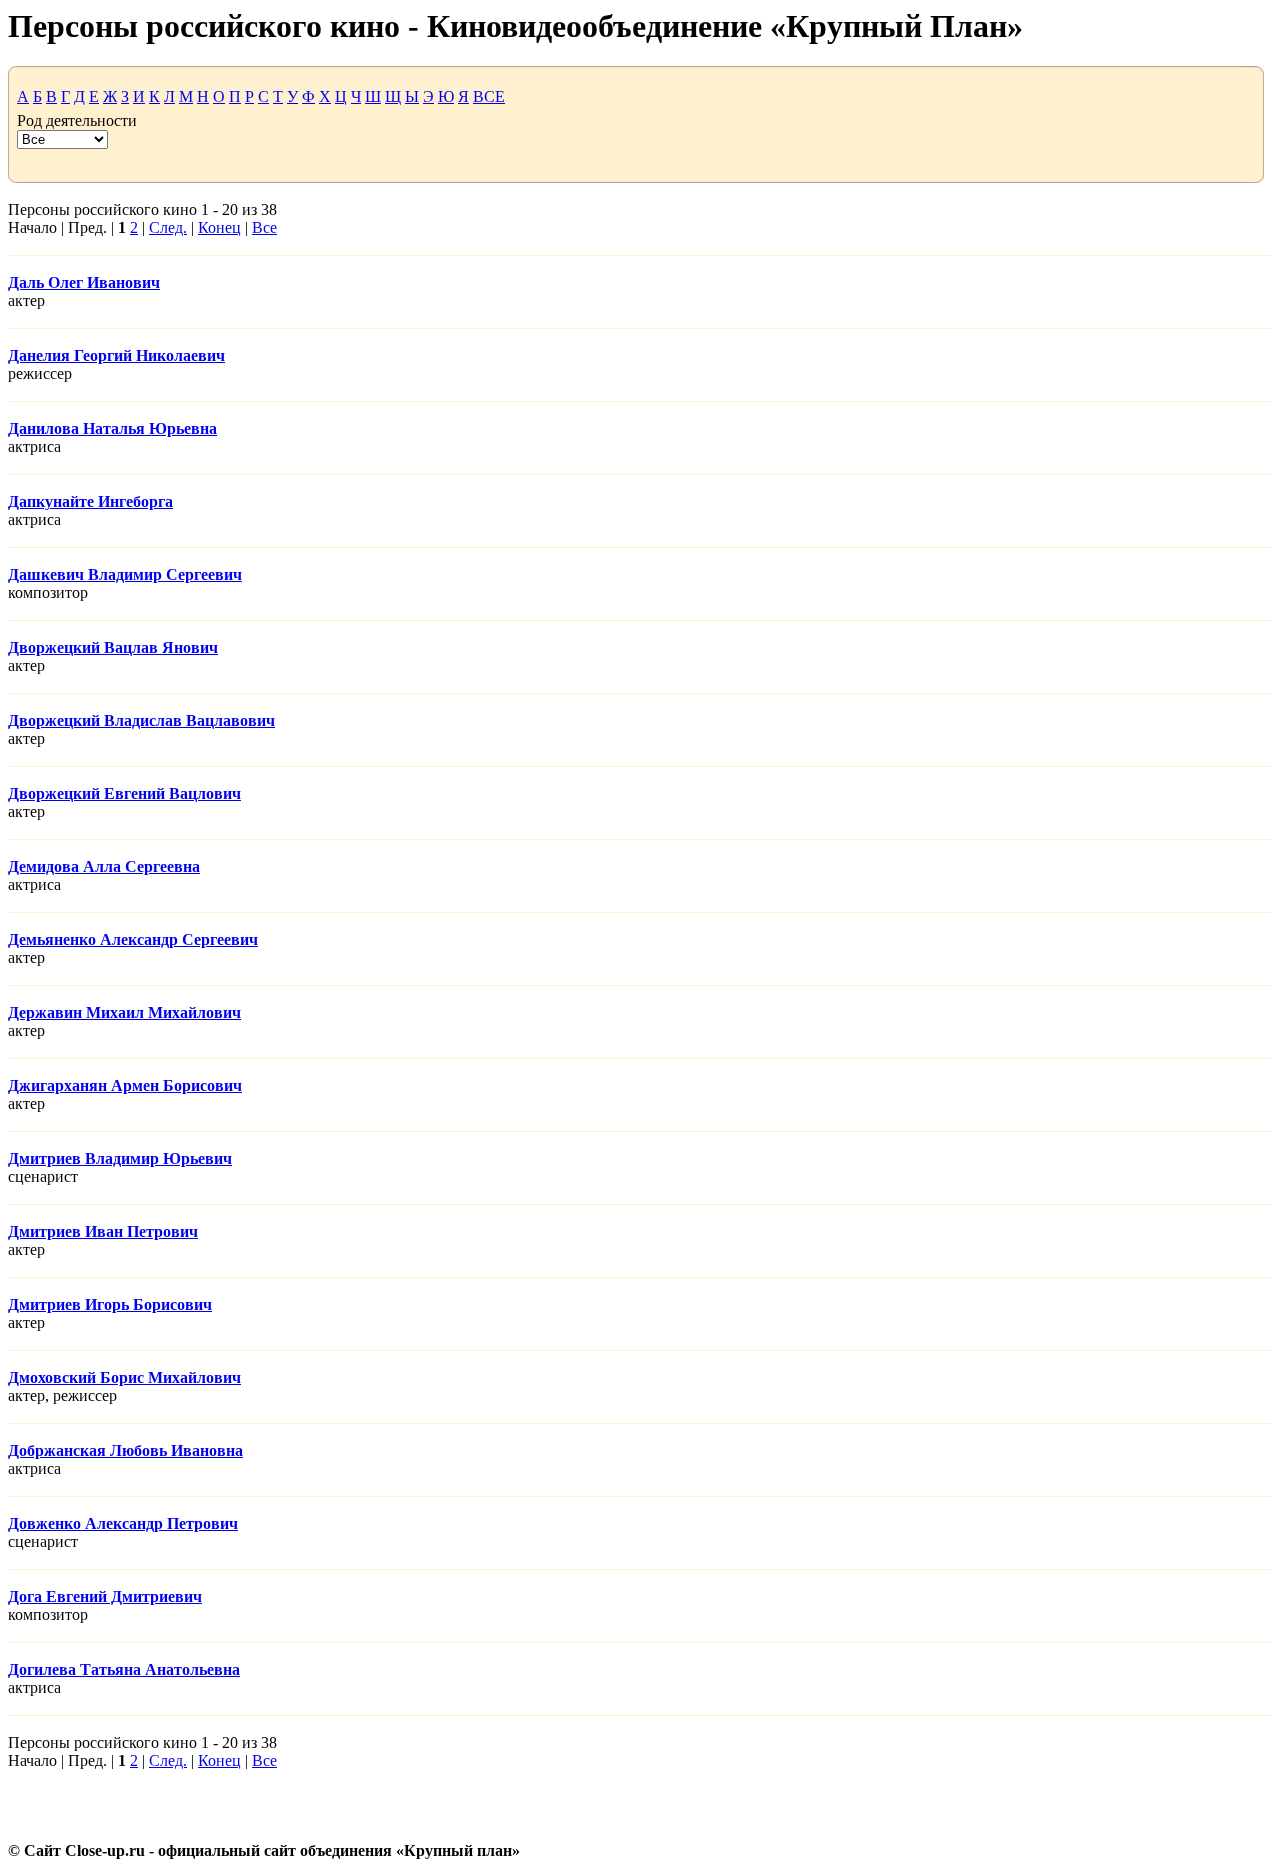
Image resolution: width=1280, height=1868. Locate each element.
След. (168, 227)
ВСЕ (489, 96)
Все (264, 227)
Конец (219, 227)
